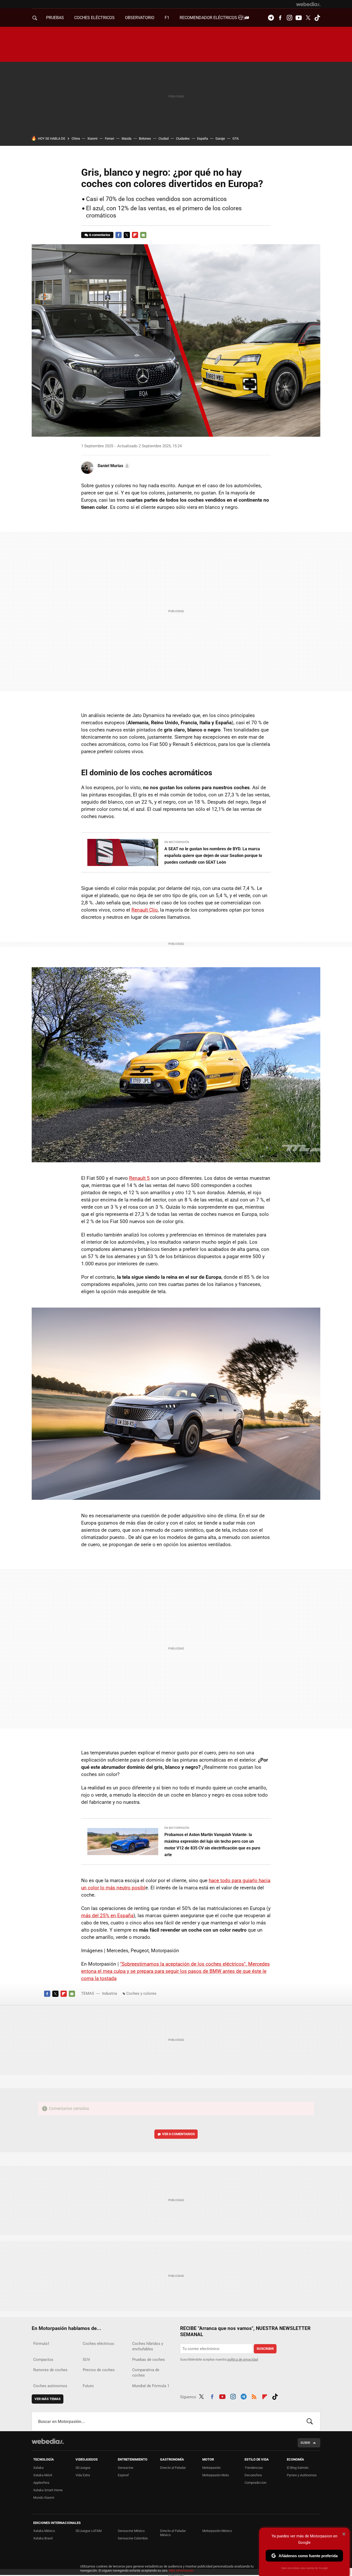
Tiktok (317, 18)
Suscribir (265, 2349)
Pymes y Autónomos (302, 2475)
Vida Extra (83, 2475)
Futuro (88, 2386)
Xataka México (44, 2531)
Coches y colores (141, 1993)
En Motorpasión (177, 842)
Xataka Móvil (43, 2475)
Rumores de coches (50, 2370)
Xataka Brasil (43, 2538)
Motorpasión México (217, 2531)
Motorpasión (211, 2468)
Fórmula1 (41, 2344)
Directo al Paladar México (173, 2533)
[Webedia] (308, 4)
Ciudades (183, 138)
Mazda (127, 138)
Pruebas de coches (149, 2360)
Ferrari (110, 138)
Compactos (43, 2360)
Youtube (299, 18)
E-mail (143, 235)
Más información (181, 2570)
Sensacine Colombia (133, 2538)
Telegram (271, 18)
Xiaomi (92, 138)
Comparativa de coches (146, 2373)
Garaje (220, 138)
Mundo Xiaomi (44, 2498)
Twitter (308, 18)
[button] (113, 466)
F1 (167, 18)
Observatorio (140, 18)
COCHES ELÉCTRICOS (94, 18)
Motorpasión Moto (216, 2475)
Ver (178, 2134)
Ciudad (164, 138)
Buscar (310, 2421)
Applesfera (41, 2483)
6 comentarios (100, 235)
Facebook (280, 18)
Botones (145, 138)
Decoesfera (253, 2475)
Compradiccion (255, 2483)
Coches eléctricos (98, 2344)
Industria (110, 1993)
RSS (254, 2396)
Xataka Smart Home (48, 2490)
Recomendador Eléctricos (209, 18)
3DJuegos (83, 2468)
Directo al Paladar (173, 2468)
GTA (236, 138)
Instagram (289, 18)
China (76, 138)
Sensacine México (131, 2531)
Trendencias (254, 2468)
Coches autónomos (50, 2386)
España (203, 138)
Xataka (38, 2468)
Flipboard (135, 235)
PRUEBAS (55, 18)
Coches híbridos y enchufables (148, 2346)
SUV (86, 2360)
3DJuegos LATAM (89, 2531)
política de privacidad (243, 2359)
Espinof (123, 2475)
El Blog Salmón (298, 2468)
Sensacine (125, 2468)
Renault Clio (145, 910)
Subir (305, 2443)
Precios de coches (99, 2370)
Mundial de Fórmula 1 (151, 2386)
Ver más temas (48, 2399)
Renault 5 (139, 1178)
